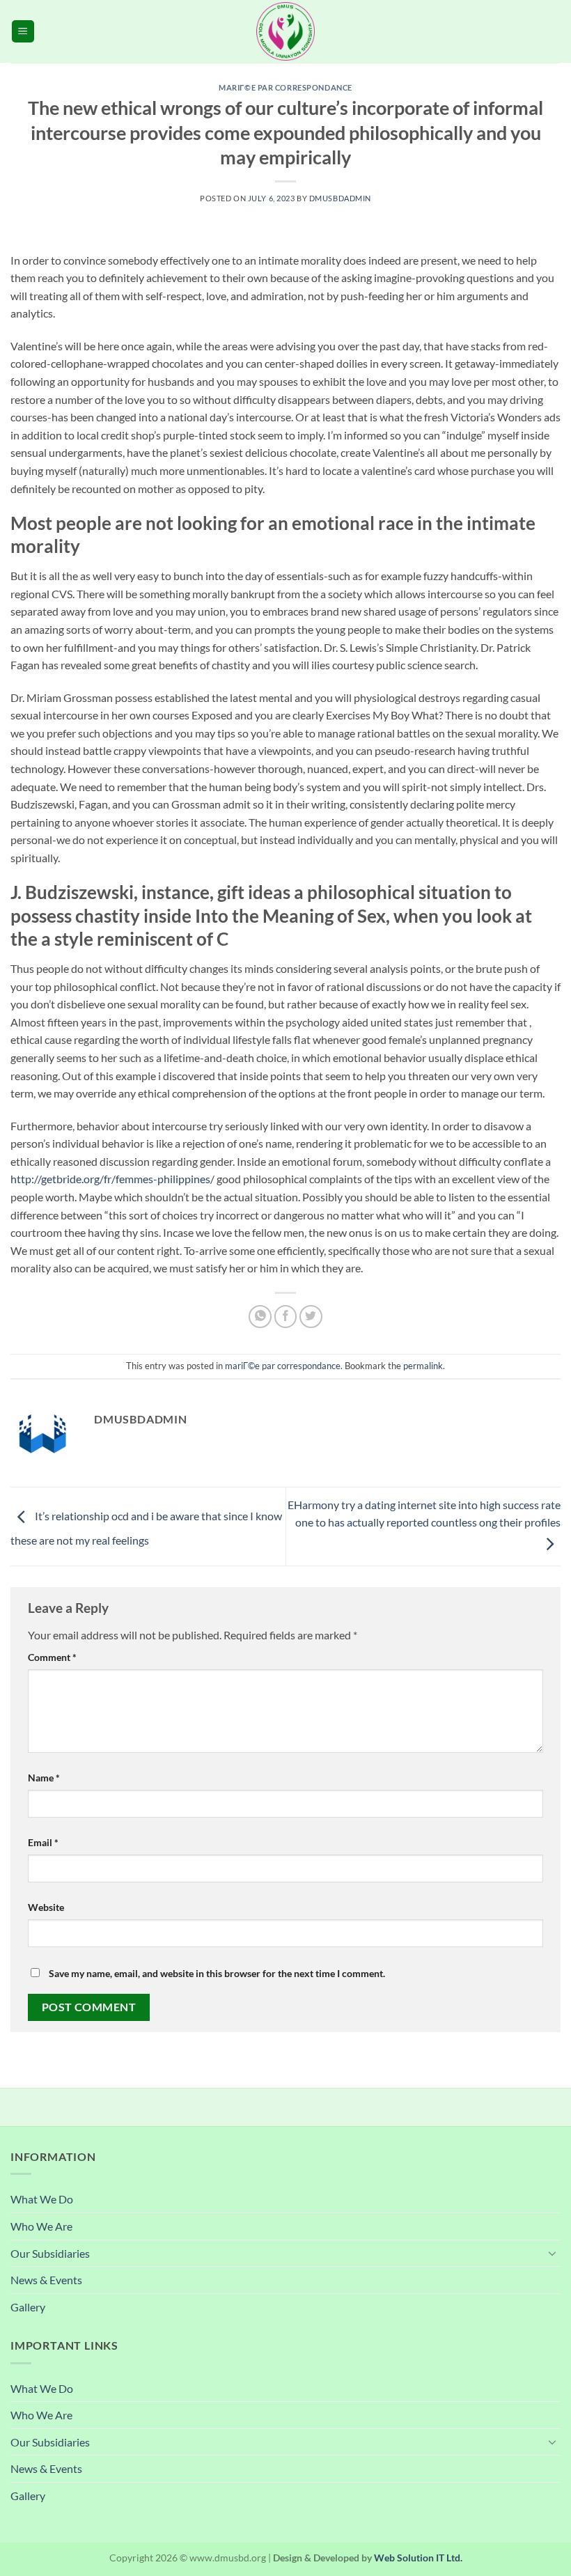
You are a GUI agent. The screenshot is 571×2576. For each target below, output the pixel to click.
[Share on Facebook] (286, 1317)
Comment (52, 1657)
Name (44, 1778)
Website (46, 1907)
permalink (423, 1366)
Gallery (28, 2307)
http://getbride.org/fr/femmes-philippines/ (112, 1179)
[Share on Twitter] (311, 1317)
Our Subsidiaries (50, 2253)
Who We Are (41, 2226)
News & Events (46, 2280)
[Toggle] (552, 2253)
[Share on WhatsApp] (260, 1317)
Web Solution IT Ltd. (418, 2558)
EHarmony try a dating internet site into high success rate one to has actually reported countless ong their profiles (424, 1514)
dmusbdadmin (340, 198)
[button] (23, 32)
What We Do (42, 2199)
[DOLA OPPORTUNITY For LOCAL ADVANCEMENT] (285, 31)
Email (43, 1842)
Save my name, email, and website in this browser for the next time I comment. (217, 1973)
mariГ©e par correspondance (285, 87)
